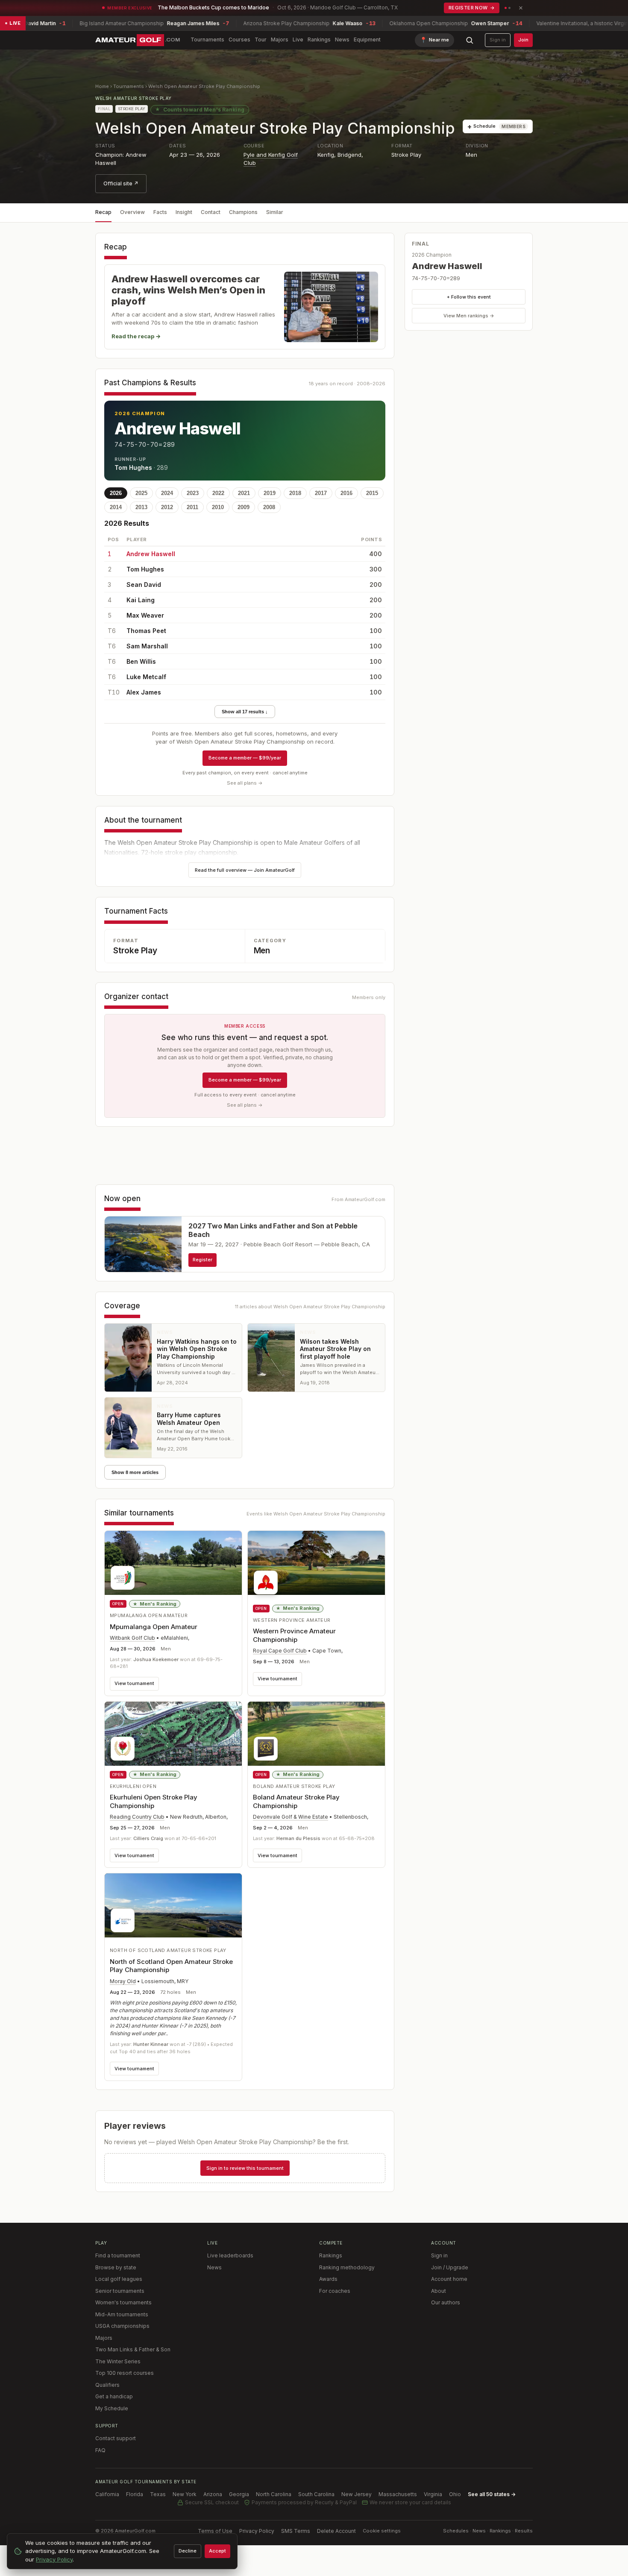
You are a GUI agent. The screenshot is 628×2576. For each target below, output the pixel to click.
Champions (243, 212)
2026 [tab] (116, 493)
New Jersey (357, 2494)
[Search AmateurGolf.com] (470, 40)
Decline (188, 2551)
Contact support (116, 2438)
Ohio (455, 2494)
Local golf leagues (119, 2279)
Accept (217, 2551)
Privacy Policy (257, 2531)
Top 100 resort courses (125, 2373)
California (107, 2494)
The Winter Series (118, 2361)
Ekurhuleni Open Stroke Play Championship (154, 1801)
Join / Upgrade (450, 2267)
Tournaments (207, 40)
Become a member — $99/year (245, 758)
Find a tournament (118, 2255)
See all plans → (245, 783)
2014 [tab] (116, 507)
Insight (184, 212)
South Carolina (316, 2494)
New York (185, 2494)
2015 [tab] (372, 493)
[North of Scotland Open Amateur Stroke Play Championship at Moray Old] (173, 1905)
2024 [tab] (167, 493)
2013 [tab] (141, 507)
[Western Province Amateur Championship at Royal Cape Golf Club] (316, 1565)
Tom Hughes (133, 467)
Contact (211, 212)
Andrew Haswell (178, 428)
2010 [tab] (218, 507)
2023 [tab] (193, 493)
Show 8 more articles (135, 1472)
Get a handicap (114, 2396)
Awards (328, 2279)
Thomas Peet (146, 631)
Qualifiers (107, 2385)
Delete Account (336, 2531)
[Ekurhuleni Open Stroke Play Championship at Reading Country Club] (173, 1734)
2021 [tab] (244, 493)
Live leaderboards (230, 2255)
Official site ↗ (121, 183)
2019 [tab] (270, 493)
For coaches (335, 2291)
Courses (239, 40)
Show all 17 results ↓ (245, 712)
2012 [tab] (167, 507)
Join (523, 40)
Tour (261, 40)
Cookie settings (382, 2531)
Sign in (498, 40)
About (439, 2291)
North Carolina (274, 2494)
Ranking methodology (347, 2267)
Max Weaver (145, 615)
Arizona (213, 2494)
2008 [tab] (269, 507)
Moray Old (123, 1981)
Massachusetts (398, 2494)
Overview (132, 212)
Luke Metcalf (146, 677)
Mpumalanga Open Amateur (154, 1627)
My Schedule (112, 2408)
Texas (158, 2494)
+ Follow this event (469, 297)
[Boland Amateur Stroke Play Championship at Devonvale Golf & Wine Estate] (316, 1734)
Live (298, 40)
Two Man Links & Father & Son (133, 2349)
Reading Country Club (137, 1817)
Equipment (367, 40)
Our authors (446, 2302)
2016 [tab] (346, 493)
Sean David (144, 585)
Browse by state (116, 2267)
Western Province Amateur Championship (294, 1635)
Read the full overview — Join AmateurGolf (245, 870)
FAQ (100, 2450)
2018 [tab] (295, 493)
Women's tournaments (123, 2302)
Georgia (239, 2494)
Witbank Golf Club (132, 1638)
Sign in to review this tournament (245, 2168)
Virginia (433, 2494)
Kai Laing (141, 600)
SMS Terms (296, 2531)
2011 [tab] (192, 507)
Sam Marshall (147, 646)
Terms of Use (215, 2531)
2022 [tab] (218, 493)
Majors (280, 40)
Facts (160, 212)
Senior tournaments (120, 2291)
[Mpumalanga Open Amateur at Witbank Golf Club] (173, 1563)
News (342, 40)
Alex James (144, 692)
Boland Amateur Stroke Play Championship (296, 1801)
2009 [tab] (244, 507)
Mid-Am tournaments (122, 2314)
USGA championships (122, 2326)
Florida (135, 2494)
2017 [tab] (321, 493)
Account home (449, 2279)
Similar (275, 212)
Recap (103, 212)
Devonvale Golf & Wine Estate (291, 1817)
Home (102, 86)
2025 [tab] (141, 493)
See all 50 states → (492, 2494)
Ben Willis (141, 661)
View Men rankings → (469, 316)
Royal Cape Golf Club (280, 1651)
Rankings (319, 40)
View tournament (134, 1683)
